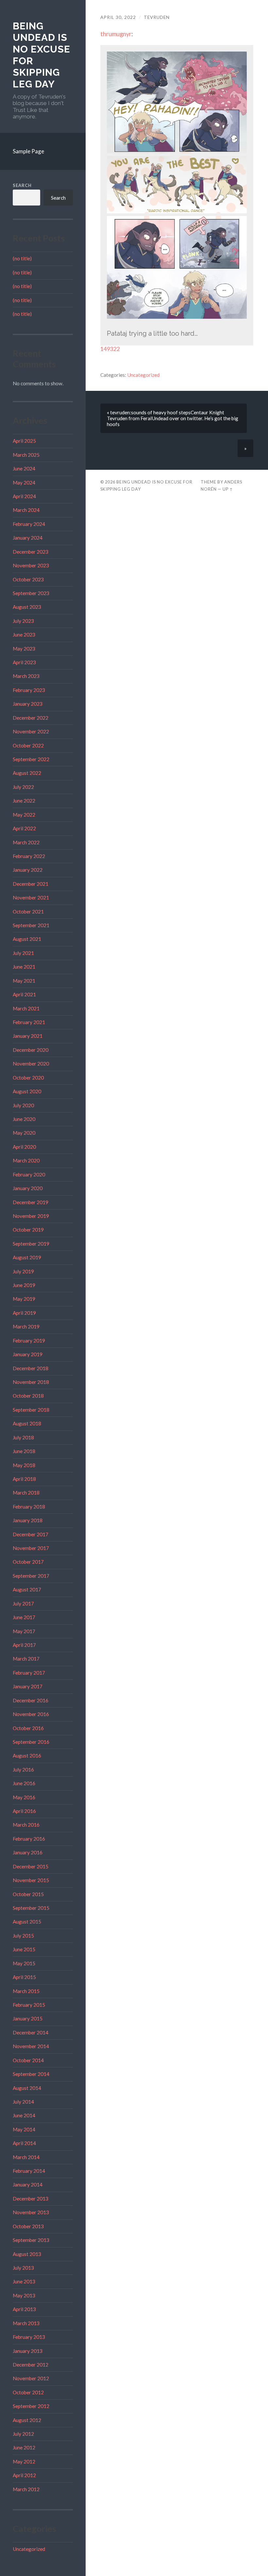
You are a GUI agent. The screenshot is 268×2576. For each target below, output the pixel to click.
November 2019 (31, 1216)
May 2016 (24, 1797)
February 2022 (29, 856)
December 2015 (31, 1866)
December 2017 (31, 1534)
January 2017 (28, 1686)
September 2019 (31, 1244)
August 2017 (27, 1589)
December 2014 (31, 2032)
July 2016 (23, 1770)
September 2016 (31, 1742)
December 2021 (31, 884)
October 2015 (28, 1894)
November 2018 (31, 1382)
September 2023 (31, 593)
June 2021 (24, 967)
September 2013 (31, 2240)
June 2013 (24, 2281)
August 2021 (27, 939)
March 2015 (26, 1991)
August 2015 (27, 1922)
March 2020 (26, 1160)
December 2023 (31, 552)
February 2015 (29, 2005)
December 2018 (31, 1368)
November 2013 (31, 2212)
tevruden (157, 17)
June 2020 (24, 1119)
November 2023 (31, 565)
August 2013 (27, 2254)
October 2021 (28, 912)
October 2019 (28, 1230)
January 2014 (28, 2185)
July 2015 (23, 1936)
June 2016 (24, 1783)
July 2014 (23, 2102)
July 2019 (23, 1271)
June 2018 (24, 1451)
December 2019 (31, 1202)
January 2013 (28, 2351)
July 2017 (23, 1603)
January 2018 (28, 1520)
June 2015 (24, 1949)
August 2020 (27, 1091)
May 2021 (24, 981)
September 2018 (31, 1410)
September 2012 (31, 2406)
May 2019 (24, 1299)
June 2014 (24, 2115)
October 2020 (28, 1078)
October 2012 (28, 2392)
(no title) (22, 258)
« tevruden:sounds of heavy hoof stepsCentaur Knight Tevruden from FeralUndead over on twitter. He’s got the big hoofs (173, 418)
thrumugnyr (116, 34)
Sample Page (28, 151)
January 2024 (28, 538)
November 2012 (31, 2378)
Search (22, 185)
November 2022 (31, 731)
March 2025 (26, 455)
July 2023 (23, 621)
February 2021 (29, 1022)
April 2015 (24, 1977)
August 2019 (27, 1257)
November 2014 (31, 2046)
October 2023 (28, 579)
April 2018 (24, 1479)
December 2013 (31, 2199)
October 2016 (28, 1728)
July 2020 (23, 1105)
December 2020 (31, 1050)
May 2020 (24, 1133)
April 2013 (24, 2309)
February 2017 (29, 1673)
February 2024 (29, 524)
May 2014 (24, 2129)
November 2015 (31, 1880)
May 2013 (24, 2295)
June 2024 (24, 468)
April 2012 (24, 2475)
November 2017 (31, 1548)
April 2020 (24, 1147)
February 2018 (29, 1507)
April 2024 (24, 496)
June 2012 (24, 2447)
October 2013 (28, 2226)
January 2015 (28, 2018)
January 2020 (28, 1188)
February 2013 (29, 2337)
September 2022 (31, 759)
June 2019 (24, 1285)
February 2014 (29, 2171)
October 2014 (28, 2060)
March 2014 (26, 2157)
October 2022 (28, 745)
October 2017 (28, 1562)
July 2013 (23, 2268)
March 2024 (26, 510)
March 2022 (26, 842)
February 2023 (29, 690)
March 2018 (26, 1493)
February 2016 (29, 1839)
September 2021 (31, 925)
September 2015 (31, 1908)
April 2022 (24, 828)
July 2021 (23, 953)
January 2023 (28, 704)
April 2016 (24, 1811)
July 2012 (23, 2434)
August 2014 (27, 2088)
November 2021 (31, 897)
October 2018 (28, 1396)
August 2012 (27, 2420)
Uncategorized (29, 2549)
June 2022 (24, 801)
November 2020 (31, 1064)
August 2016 (27, 1756)
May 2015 (24, 1963)
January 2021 (28, 1036)
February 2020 (29, 1174)
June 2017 (24, 1617)
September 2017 (31, 1576)
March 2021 (26, 1008)
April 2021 (24, 994)
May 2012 (24, 2461)
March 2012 (26, 2489)
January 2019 (28, 1354)
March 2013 (26, 2323)
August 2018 (27, 1423)
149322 (110, 349)
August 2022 (27, 773)
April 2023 (24, 662)
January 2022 (28, 870)
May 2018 (24, 1465)
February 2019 (29, 1341)
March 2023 (26, 676)
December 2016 (31, 1700)
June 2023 (24, 635)
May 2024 (24, 483)
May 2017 (24, 1631)
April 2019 (24, 1313)
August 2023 (27, 607)
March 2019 (26, 1326)
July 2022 (23, 787)
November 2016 (31, 1714)
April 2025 (24, 441)
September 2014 (31, 2074)
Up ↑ (228, 489)
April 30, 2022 (118, 17)
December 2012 (31, 2365)
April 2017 (24, 1645)
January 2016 (28, 1852)
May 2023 (24, 649)
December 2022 (31, 718)
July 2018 (23, 1437)
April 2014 (24, 2143)
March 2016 (26, 1825)
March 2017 (26, 1659)
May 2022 (24, 815)
